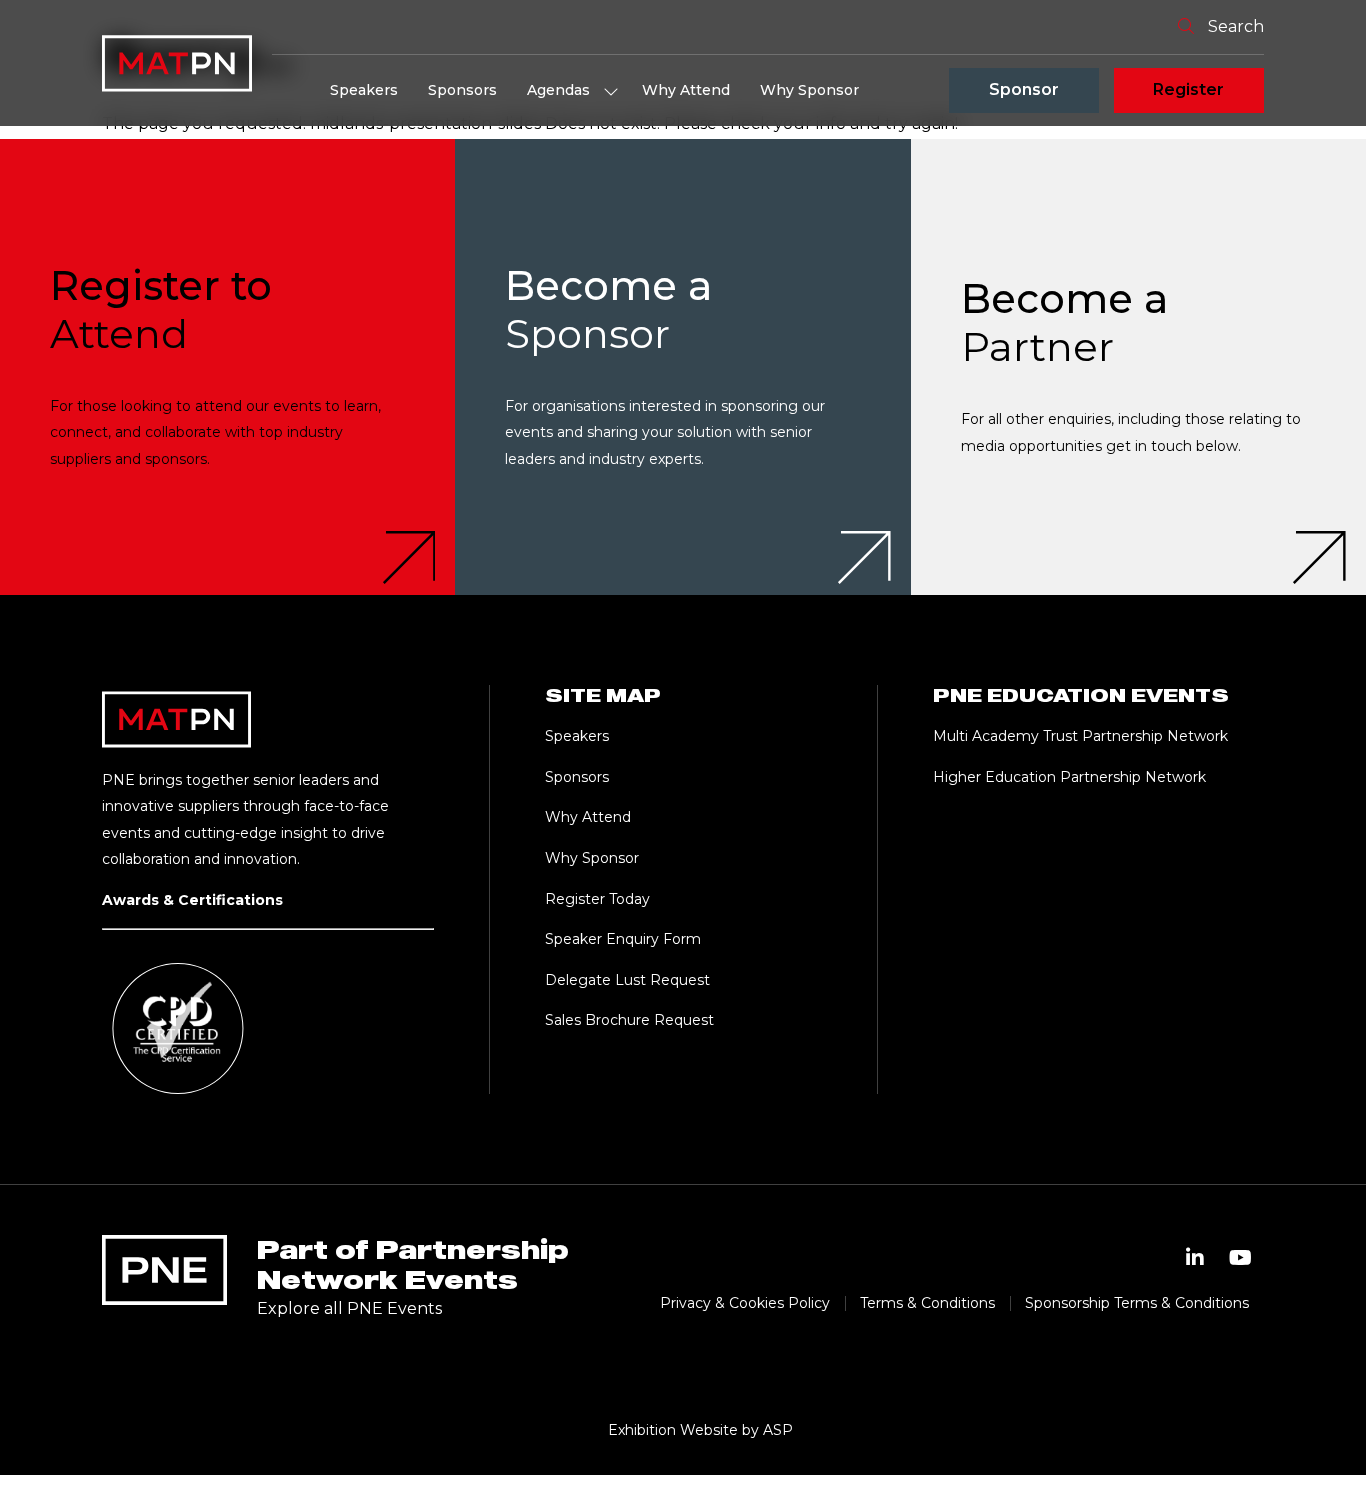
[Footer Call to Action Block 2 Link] (682, 366)
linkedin (1195, 1258)
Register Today (597, 899)
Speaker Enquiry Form (623, 939)
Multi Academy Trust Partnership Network (1080, 736)
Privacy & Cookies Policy (745, 1303)
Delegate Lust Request (627, 980)
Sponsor (1024, 89)
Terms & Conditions (927, 1303)
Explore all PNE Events (349, 1308)
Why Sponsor (809, 90)
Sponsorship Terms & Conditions (1137, 1303)
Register (1188, 89)
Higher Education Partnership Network (1069, 777)
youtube (1241, 1258)
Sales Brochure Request (629, 1020)
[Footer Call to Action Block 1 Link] (227, 366)
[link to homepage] (177, 63)
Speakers (364, 90)
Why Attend (686, 90)
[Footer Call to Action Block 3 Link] (1138, 366)
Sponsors (462, 90)
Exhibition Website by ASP (700, 1430)
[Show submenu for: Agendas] (611, 91)
